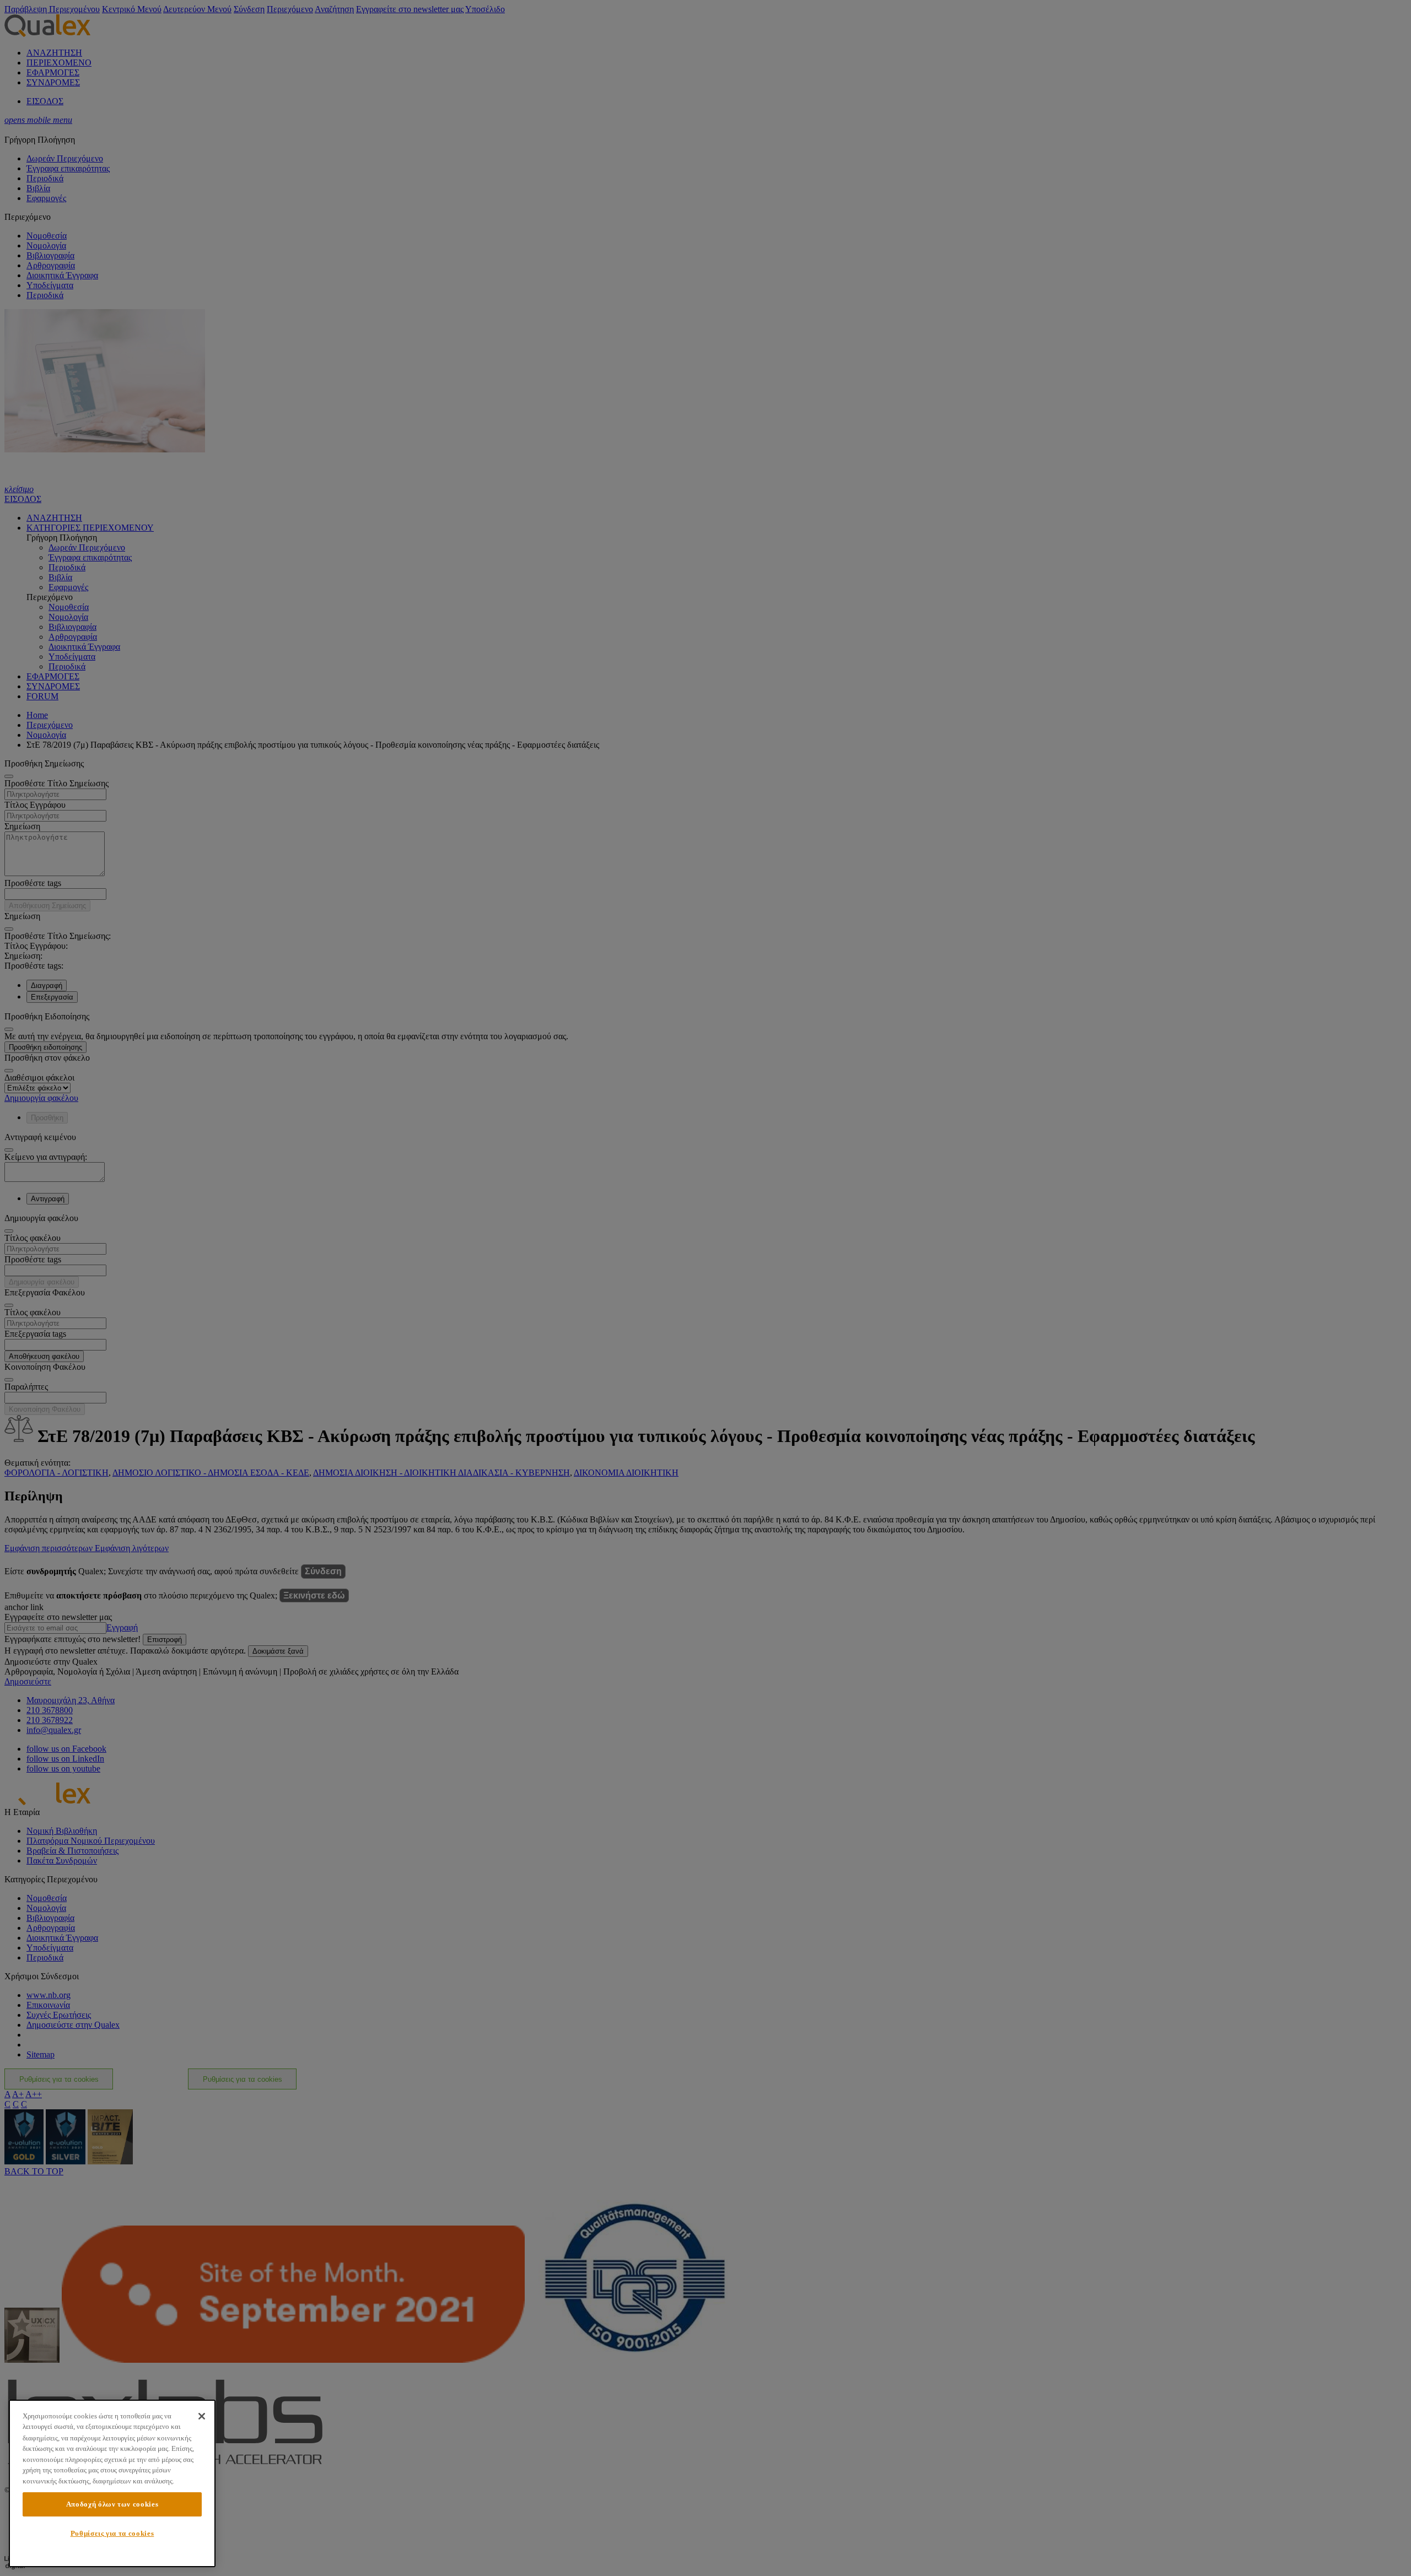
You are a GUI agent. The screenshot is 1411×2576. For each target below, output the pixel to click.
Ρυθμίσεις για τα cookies (112, 2533)
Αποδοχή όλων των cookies (112, 2504)
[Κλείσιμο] (202, 2416)
